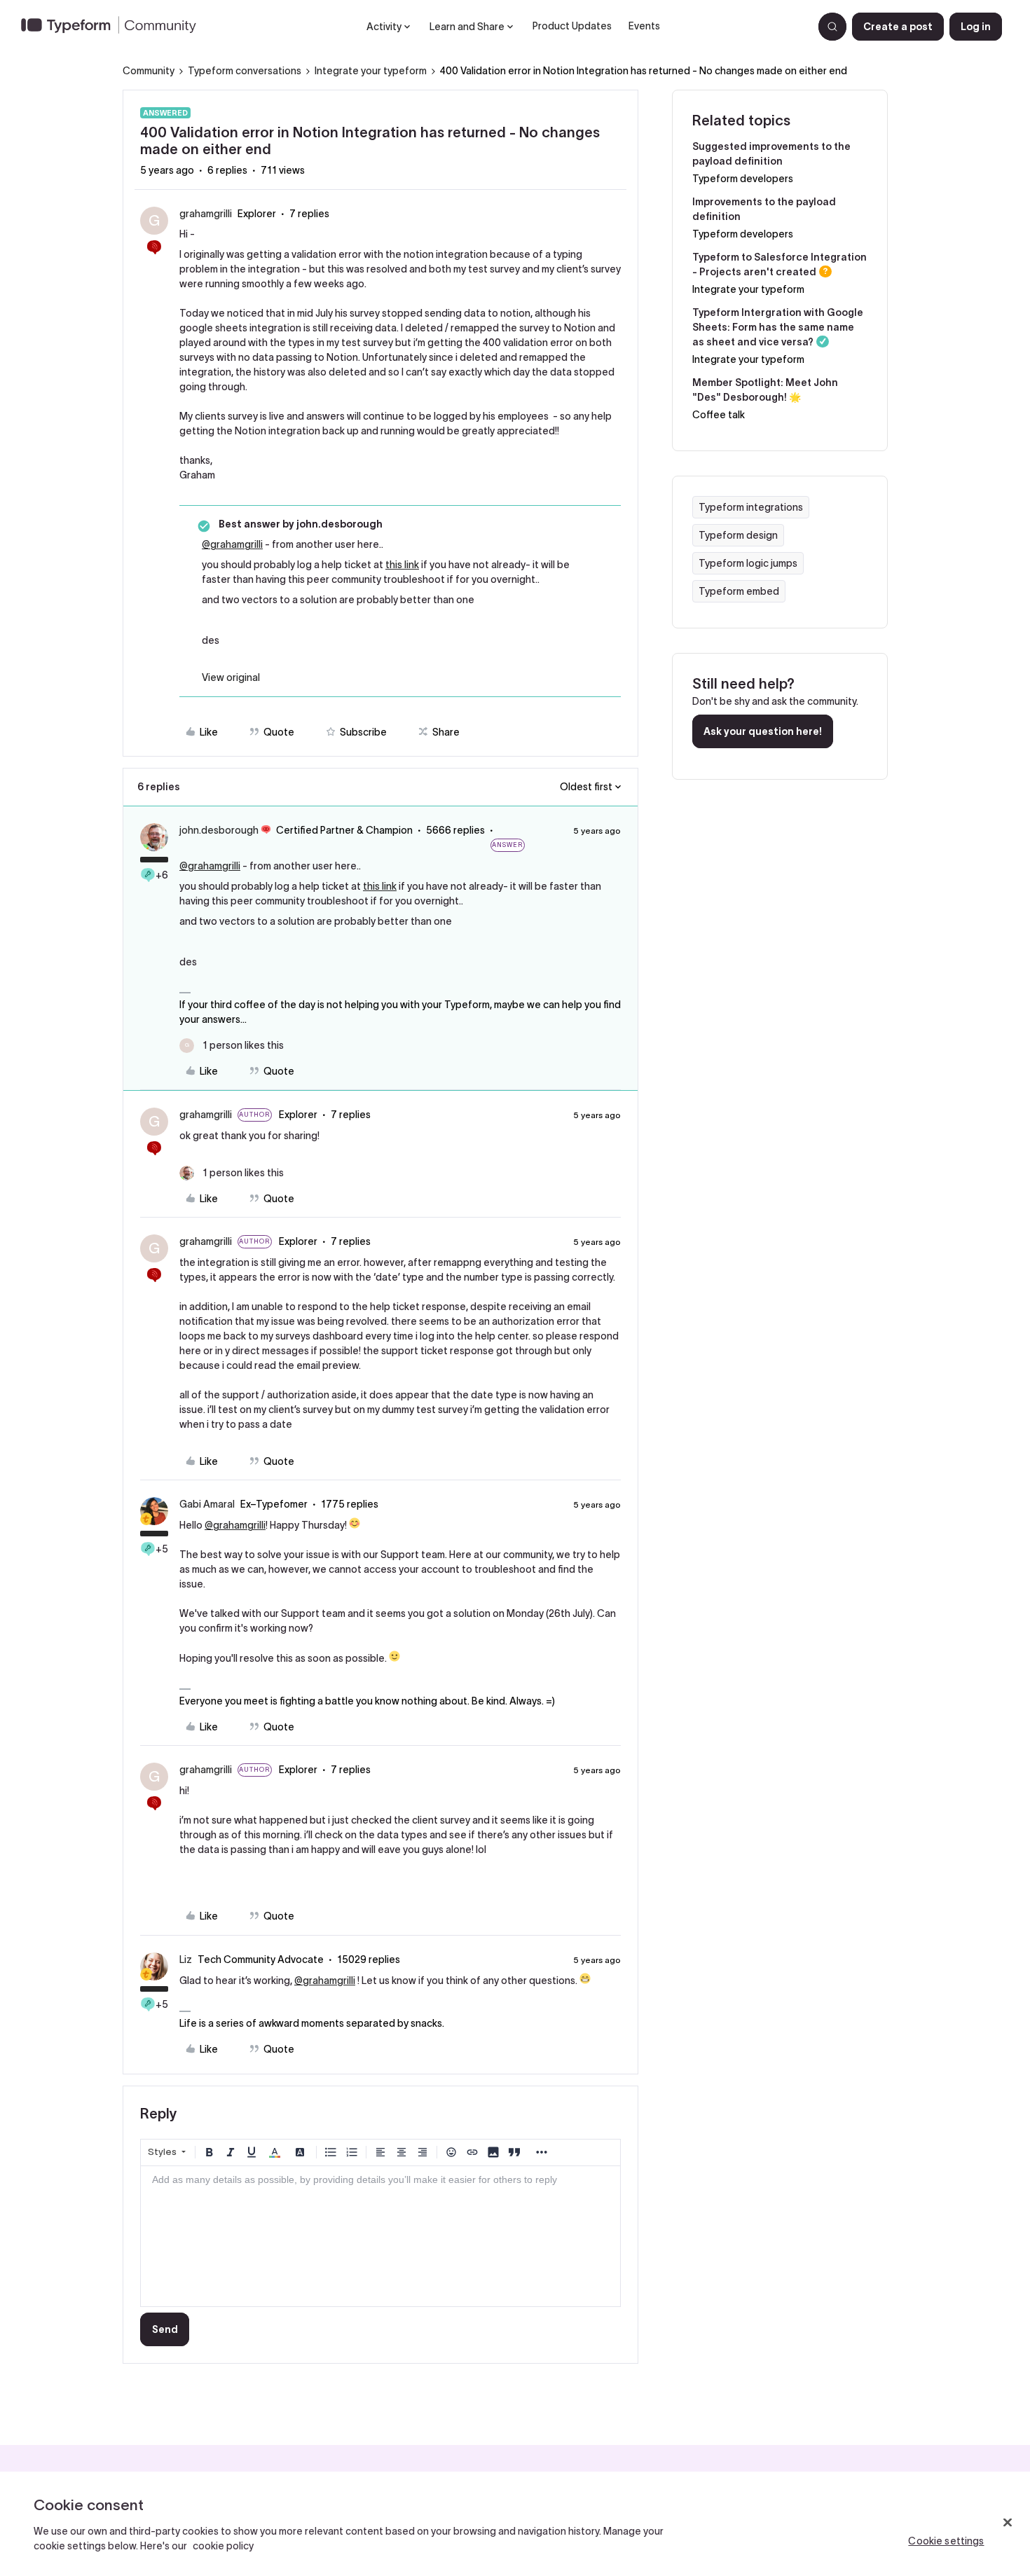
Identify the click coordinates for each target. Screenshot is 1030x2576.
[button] (898, 27)
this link (402, 565)
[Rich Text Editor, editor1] (380, 2236)
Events (644, 26)
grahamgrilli (206, 214)
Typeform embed (739, 591)
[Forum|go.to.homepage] (114, 27)
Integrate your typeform (371, 71)
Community (149, 71)
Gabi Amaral (207, 1504)
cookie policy (223, 2546)
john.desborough (219, 830)
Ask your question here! (763, 731)
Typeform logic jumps (748, 563)
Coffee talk (719, 415)
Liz (186, 1959)
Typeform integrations (751, 507)
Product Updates (572, 26)
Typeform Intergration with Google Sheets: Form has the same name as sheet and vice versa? (778, 327)
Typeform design (738, 535)
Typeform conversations (245, 71)
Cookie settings (946, 2541)
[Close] (1008, 2523)
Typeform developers (743, 179)
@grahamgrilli (232, 544)
